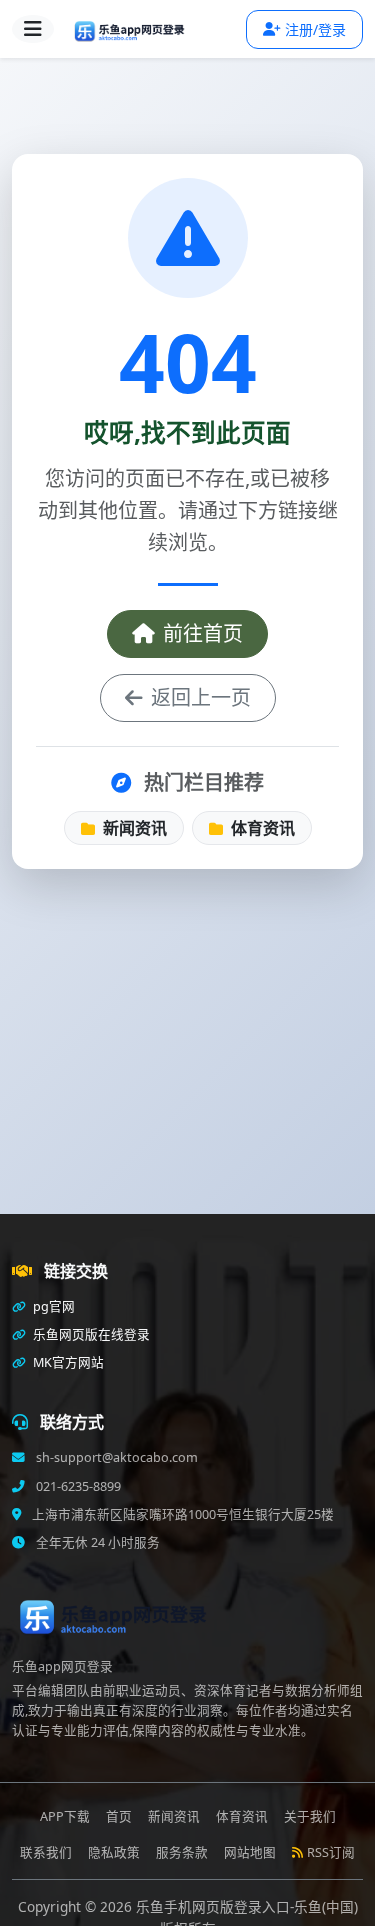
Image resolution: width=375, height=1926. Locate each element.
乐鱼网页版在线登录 (90, 1334)
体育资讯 (261, 828)
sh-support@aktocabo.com (115, 1457)
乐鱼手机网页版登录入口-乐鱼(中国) (247, 1906)
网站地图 (250, 1852)
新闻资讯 (133, 828)
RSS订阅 (331, 1852)
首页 (119, 1816)
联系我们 (46, 1852)
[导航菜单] (33, 29)
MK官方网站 (67, 1362)
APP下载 (65, 1816)
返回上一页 (201, 697)
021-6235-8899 (77, 1486)
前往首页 (203, 633)
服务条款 (182, 1852)
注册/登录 (315, 29)
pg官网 (52, 1306)
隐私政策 (114, 1852)
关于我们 (310, 1816)
